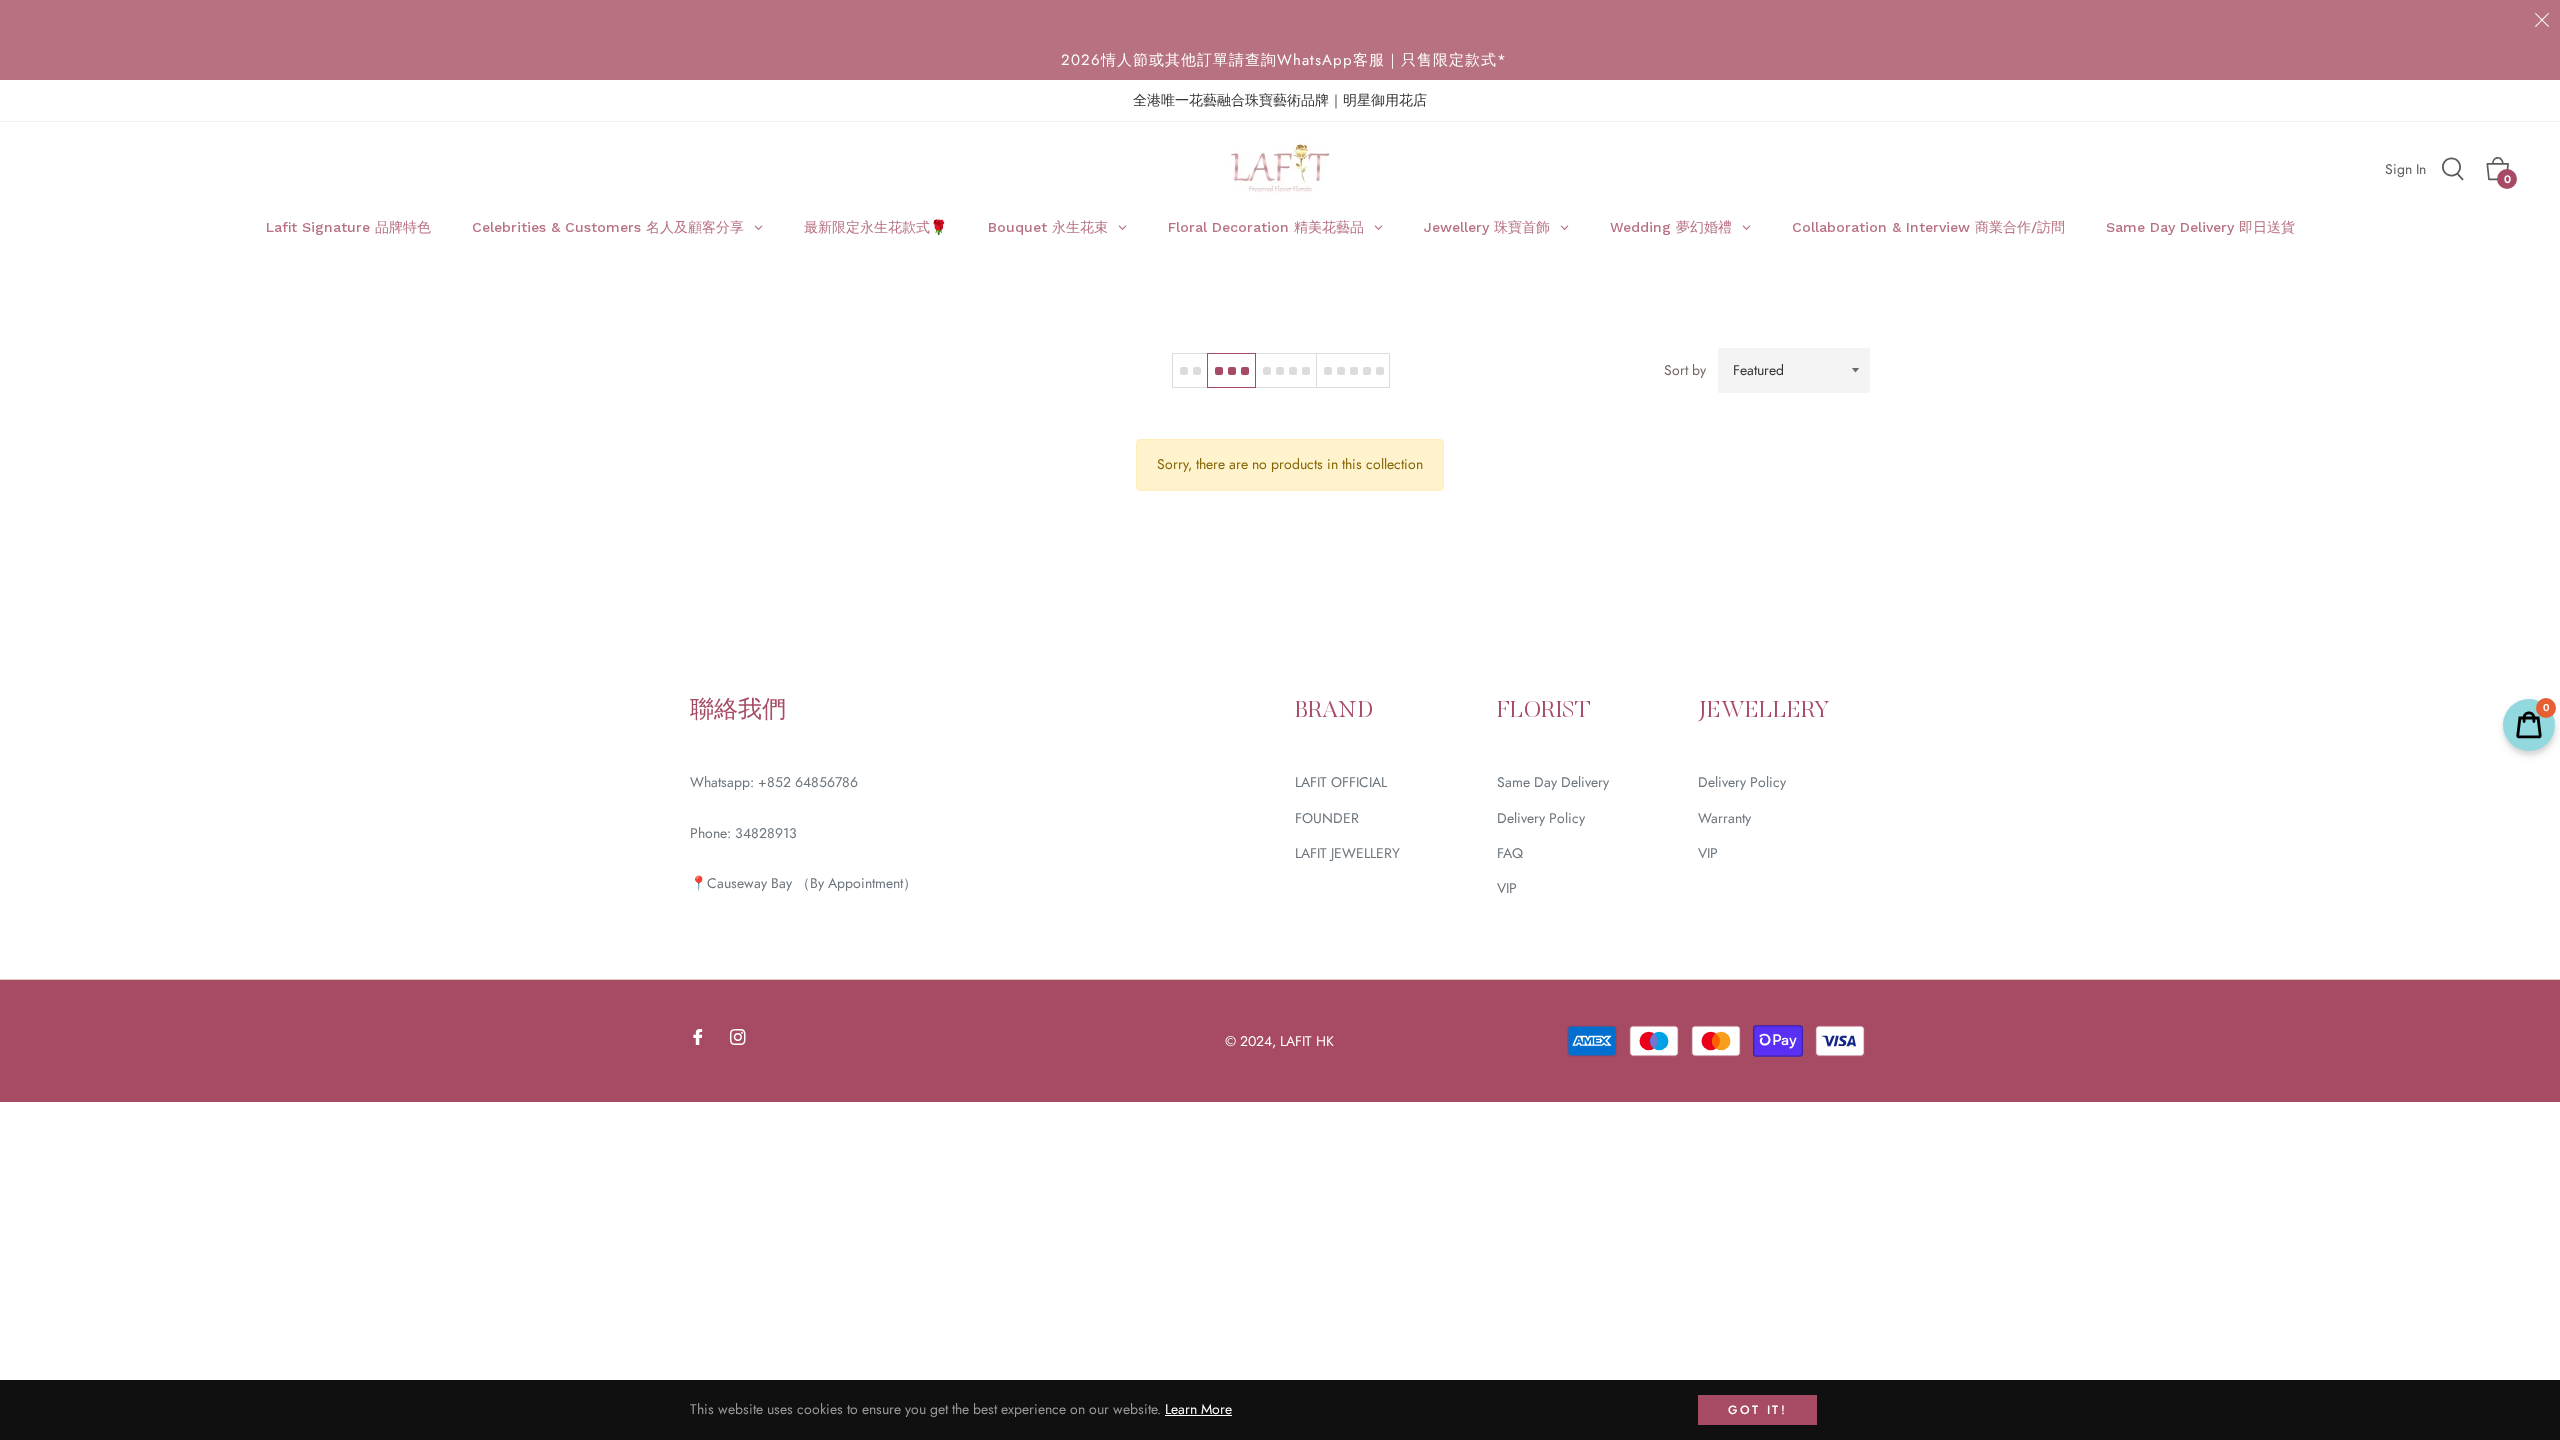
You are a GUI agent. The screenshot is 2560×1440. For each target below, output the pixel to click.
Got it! (1757, 1410)
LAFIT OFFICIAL (1341, 782)
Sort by (1685, 370)
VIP (1507, 888)
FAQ (1510, 853)
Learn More (1198, 1409)
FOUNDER (1327, 818)
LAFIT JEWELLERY (1347, 853)
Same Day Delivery (1553, 782)
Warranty (1724, 818)
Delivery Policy (1541, 818)
